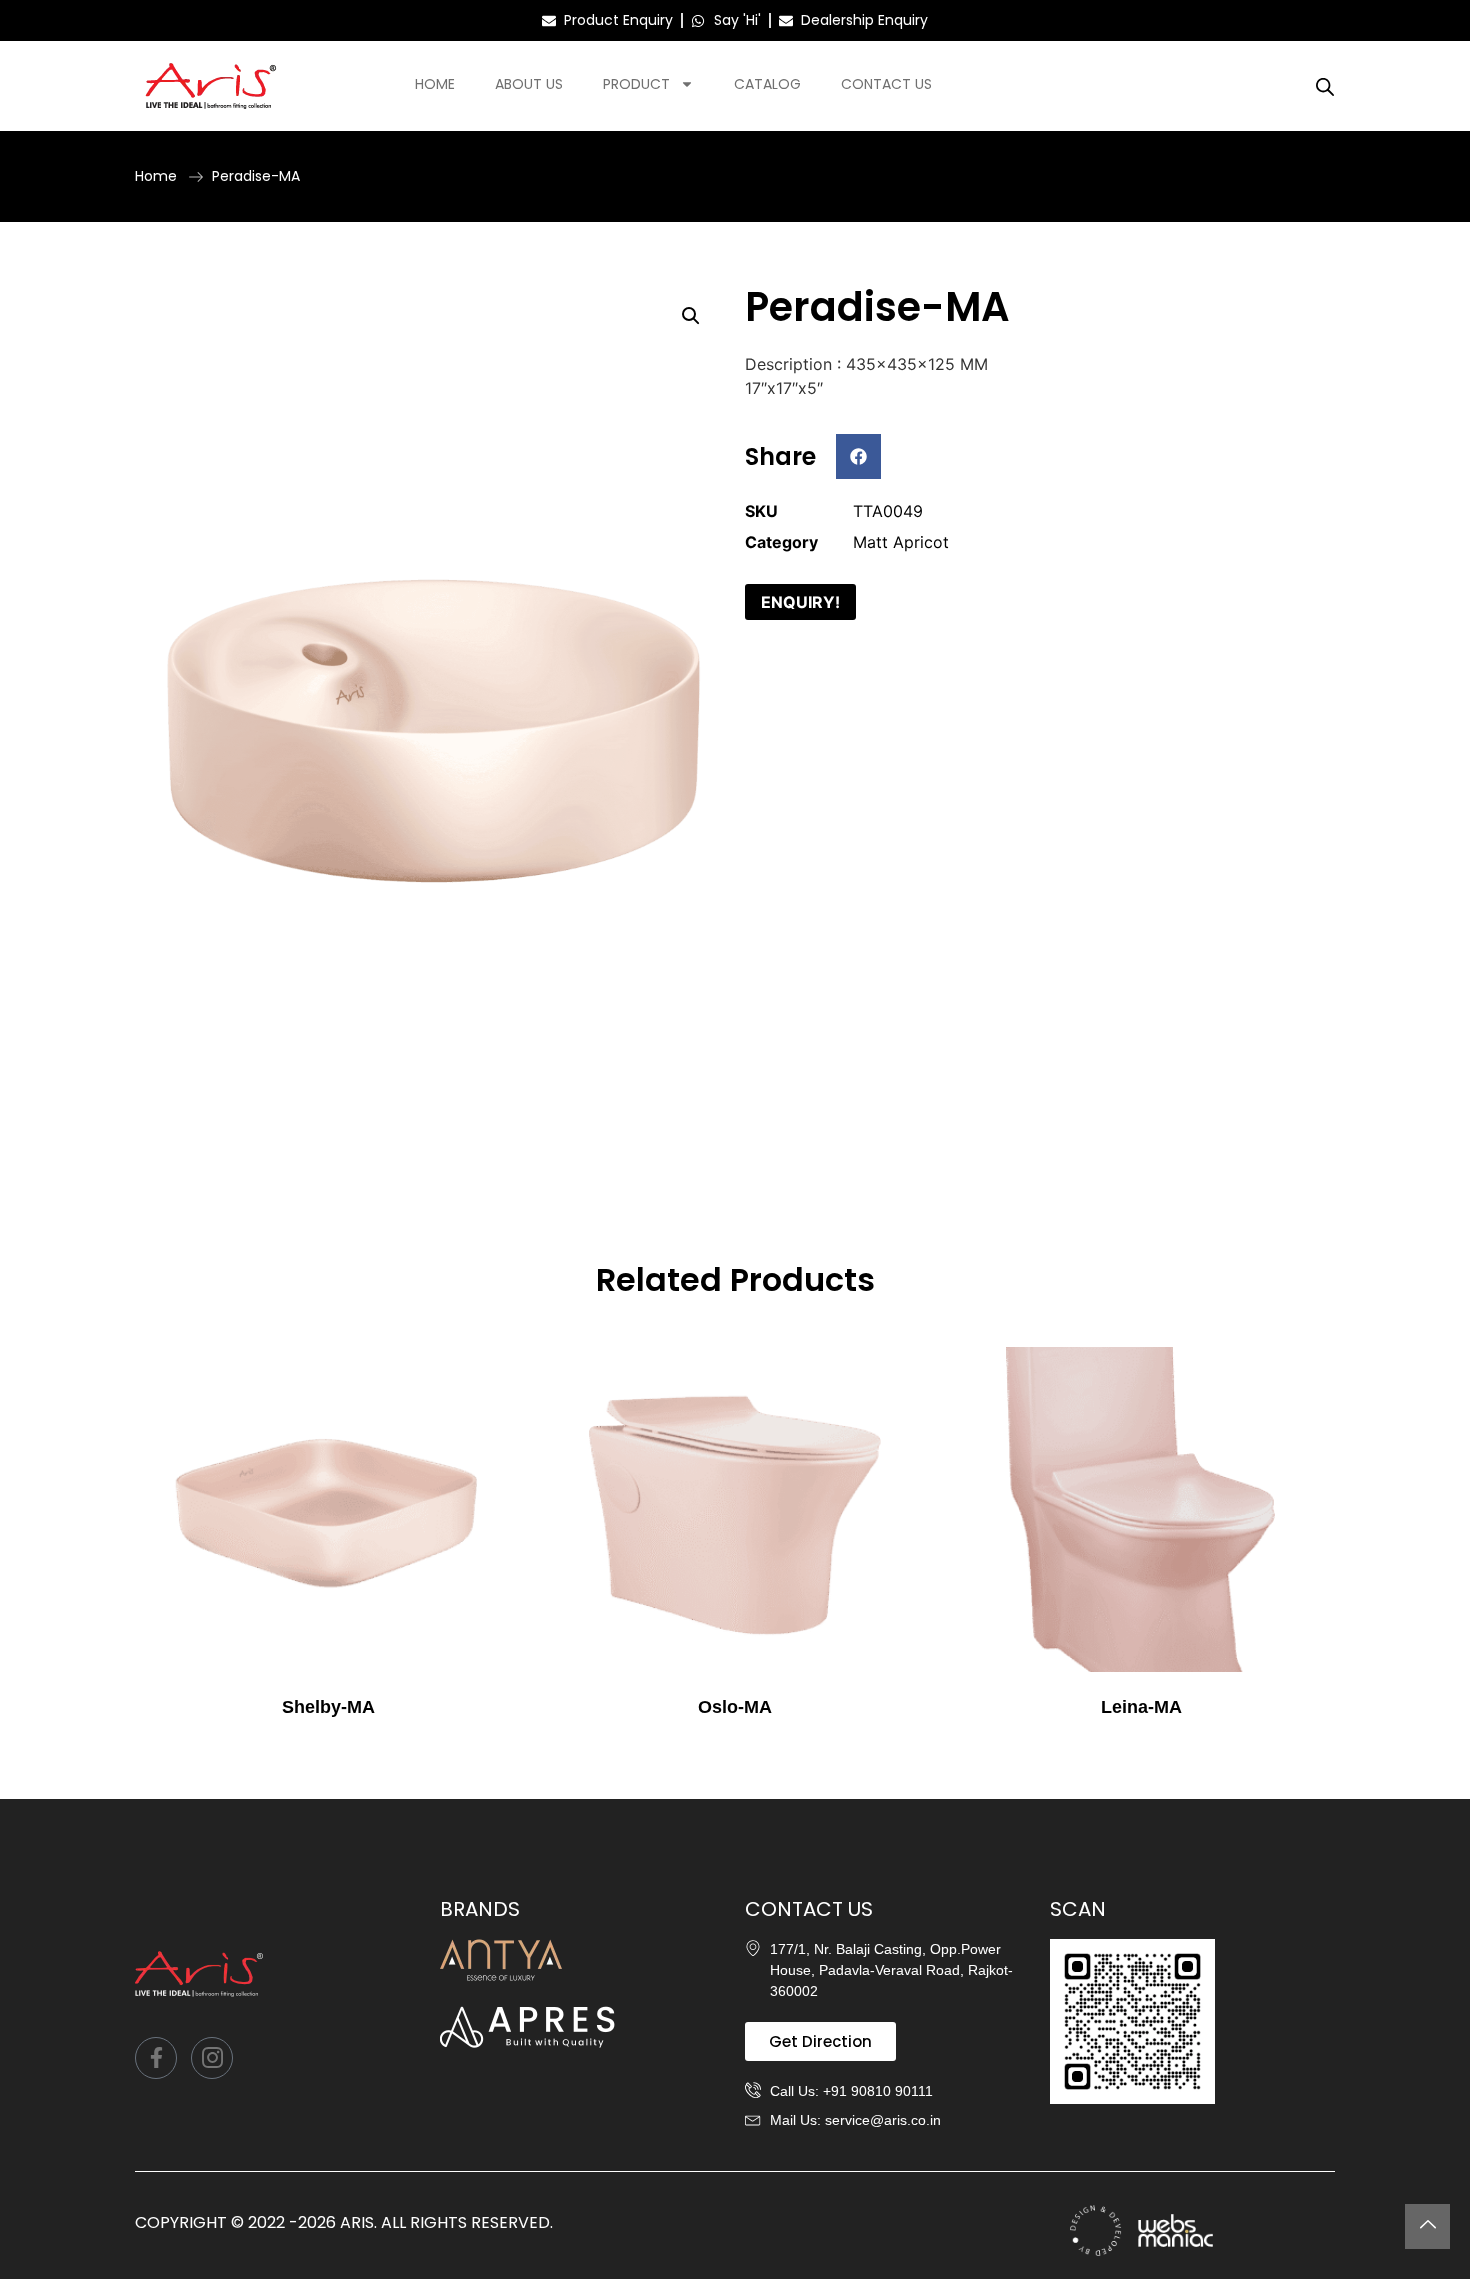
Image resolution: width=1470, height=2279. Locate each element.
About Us (529, 84)
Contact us (886, 84)
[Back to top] (1427, 2226)
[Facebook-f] (156, 2058)
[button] (691, 316)
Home (435, 84)
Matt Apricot (901, 542)
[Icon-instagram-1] (212, 2058)
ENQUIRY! (800, 602)
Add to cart (328, 1748)
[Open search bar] (1325, 86)
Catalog (767, 84)
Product (636, 84)
